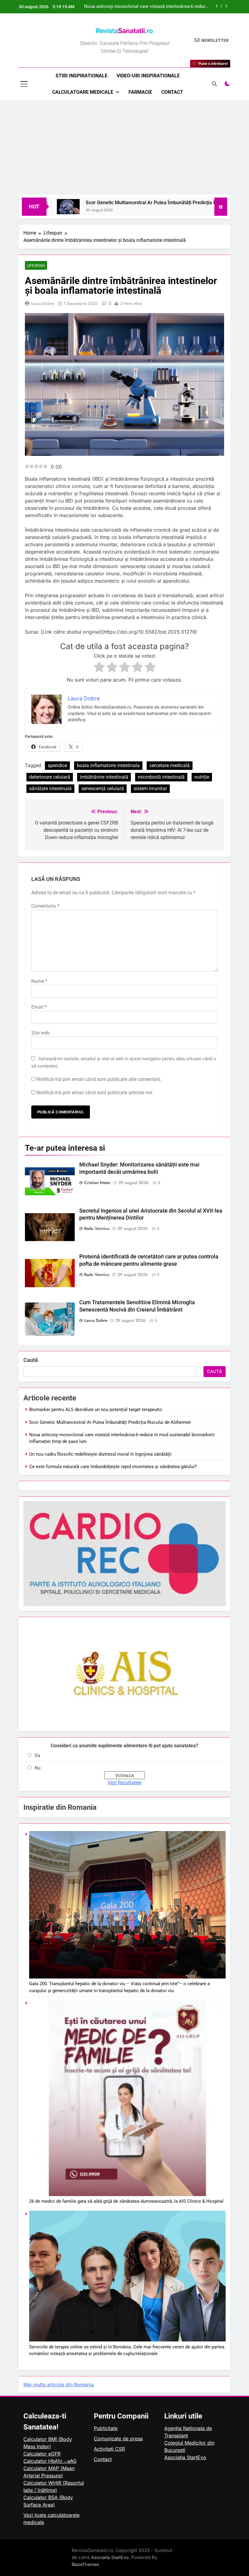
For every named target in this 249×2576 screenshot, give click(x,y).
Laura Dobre (43, 303)
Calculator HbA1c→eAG (50, 2461)
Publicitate (106, 2428)
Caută (31, 1360)
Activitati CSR (109, 2449)
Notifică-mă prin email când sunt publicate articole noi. (95, 1093)
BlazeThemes (85, 2564)
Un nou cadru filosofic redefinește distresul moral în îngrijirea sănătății (146, 7)
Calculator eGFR (42, 2454)
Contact (172, 92)
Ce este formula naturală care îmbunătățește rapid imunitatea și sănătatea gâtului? (113, 1467)
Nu (38, 1768)
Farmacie (140, 92)
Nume (39, 981)
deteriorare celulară (50, 777)
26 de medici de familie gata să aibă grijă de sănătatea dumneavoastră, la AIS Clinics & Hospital (126, 2201)
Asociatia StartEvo (185, 2457)
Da (37, 1755)
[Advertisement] (124, 149)
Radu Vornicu (97, 1228)
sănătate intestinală (50, 789)
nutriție (202, 777)
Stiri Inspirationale (82, 76)
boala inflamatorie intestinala (108, 765)
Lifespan (36, 266)
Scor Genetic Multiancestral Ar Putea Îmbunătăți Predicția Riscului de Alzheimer (132, 203)
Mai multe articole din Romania (59, 2385)
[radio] (99, 668)
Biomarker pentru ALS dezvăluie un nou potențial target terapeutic (96, 1410)
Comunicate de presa (118, 2439)
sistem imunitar (150, 789)
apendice (57, 765)
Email (39, 1007)
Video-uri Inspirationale (148, 76)
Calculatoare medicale (83, 92)
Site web (40, 1033)
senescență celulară (103, 789)
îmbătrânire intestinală (104, 777)
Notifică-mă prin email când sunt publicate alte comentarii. (99, 1079)
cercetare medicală (170, 765)
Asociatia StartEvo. (111, 2557)
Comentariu (45, 906)
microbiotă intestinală (161, 777)
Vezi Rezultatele (124, 1783)
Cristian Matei (97, 1183)
